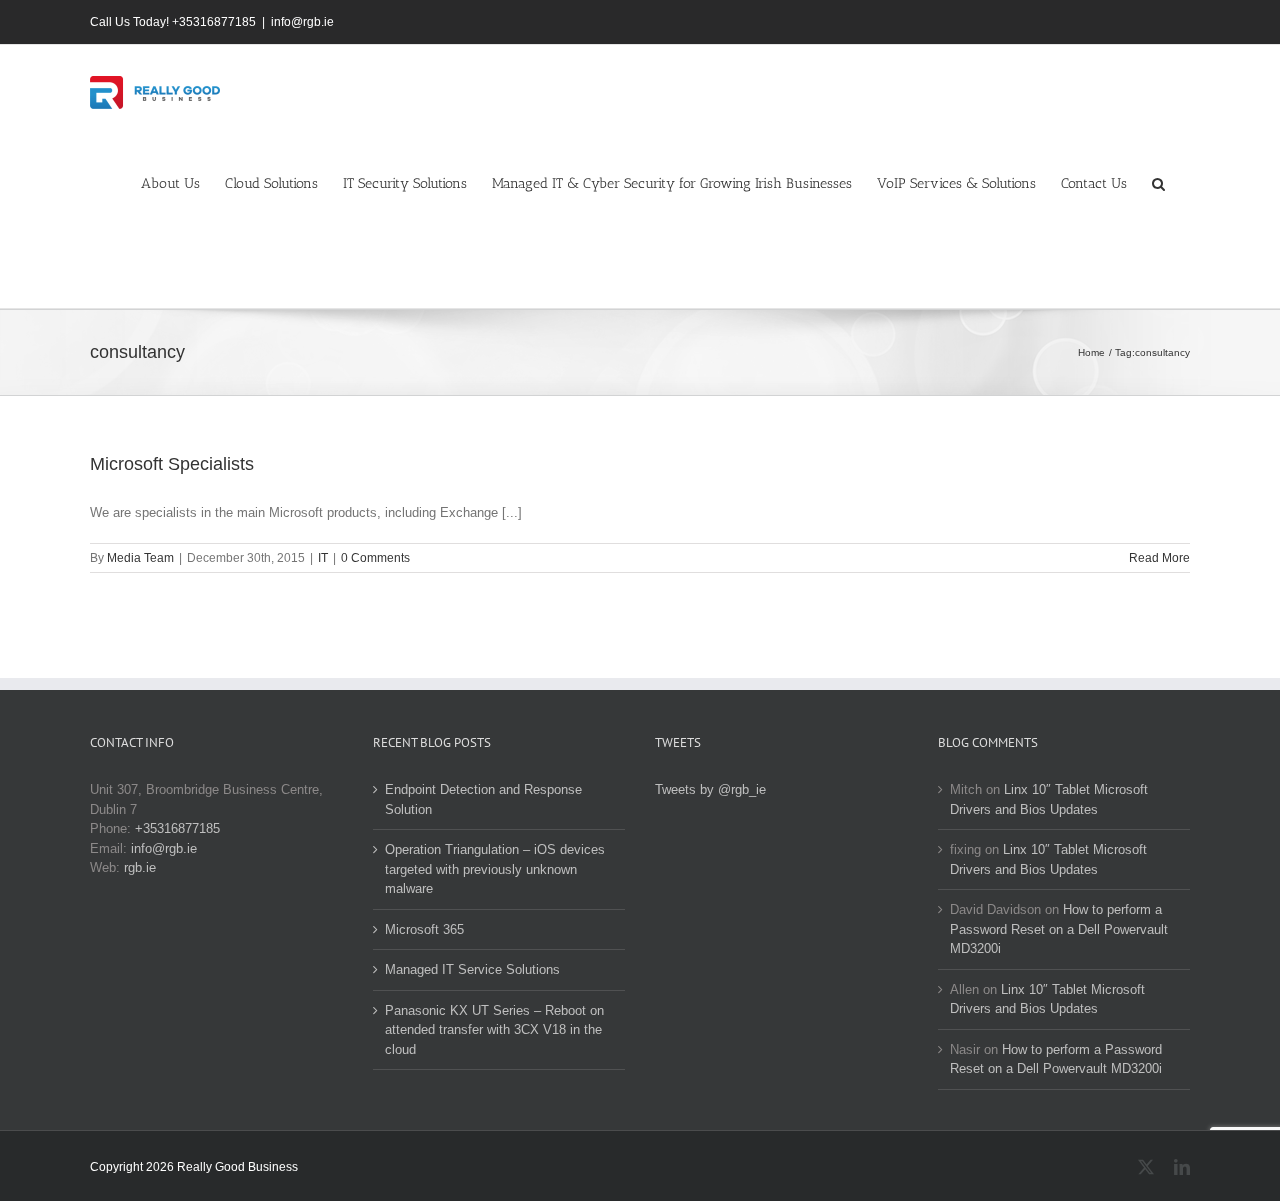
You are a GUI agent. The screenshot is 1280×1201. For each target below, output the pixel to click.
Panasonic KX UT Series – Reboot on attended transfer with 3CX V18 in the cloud (494, 1030)
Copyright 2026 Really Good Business (194, 1167)
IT (323, 558)
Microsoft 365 (424, 929)
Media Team (140, 558)
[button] (1158, 182)
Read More (1159, 558)
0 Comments (375, 558)
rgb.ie (140, 867)
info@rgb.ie (302, 22)
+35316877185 (177, 828)
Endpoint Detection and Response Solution (483, 799)
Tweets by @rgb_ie (710, 789)
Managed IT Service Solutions (472, 969)
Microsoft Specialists (172, 464)
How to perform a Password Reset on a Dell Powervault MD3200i (1059, 929)
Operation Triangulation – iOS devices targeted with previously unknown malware (495, 869)
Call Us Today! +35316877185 (173, 22)
